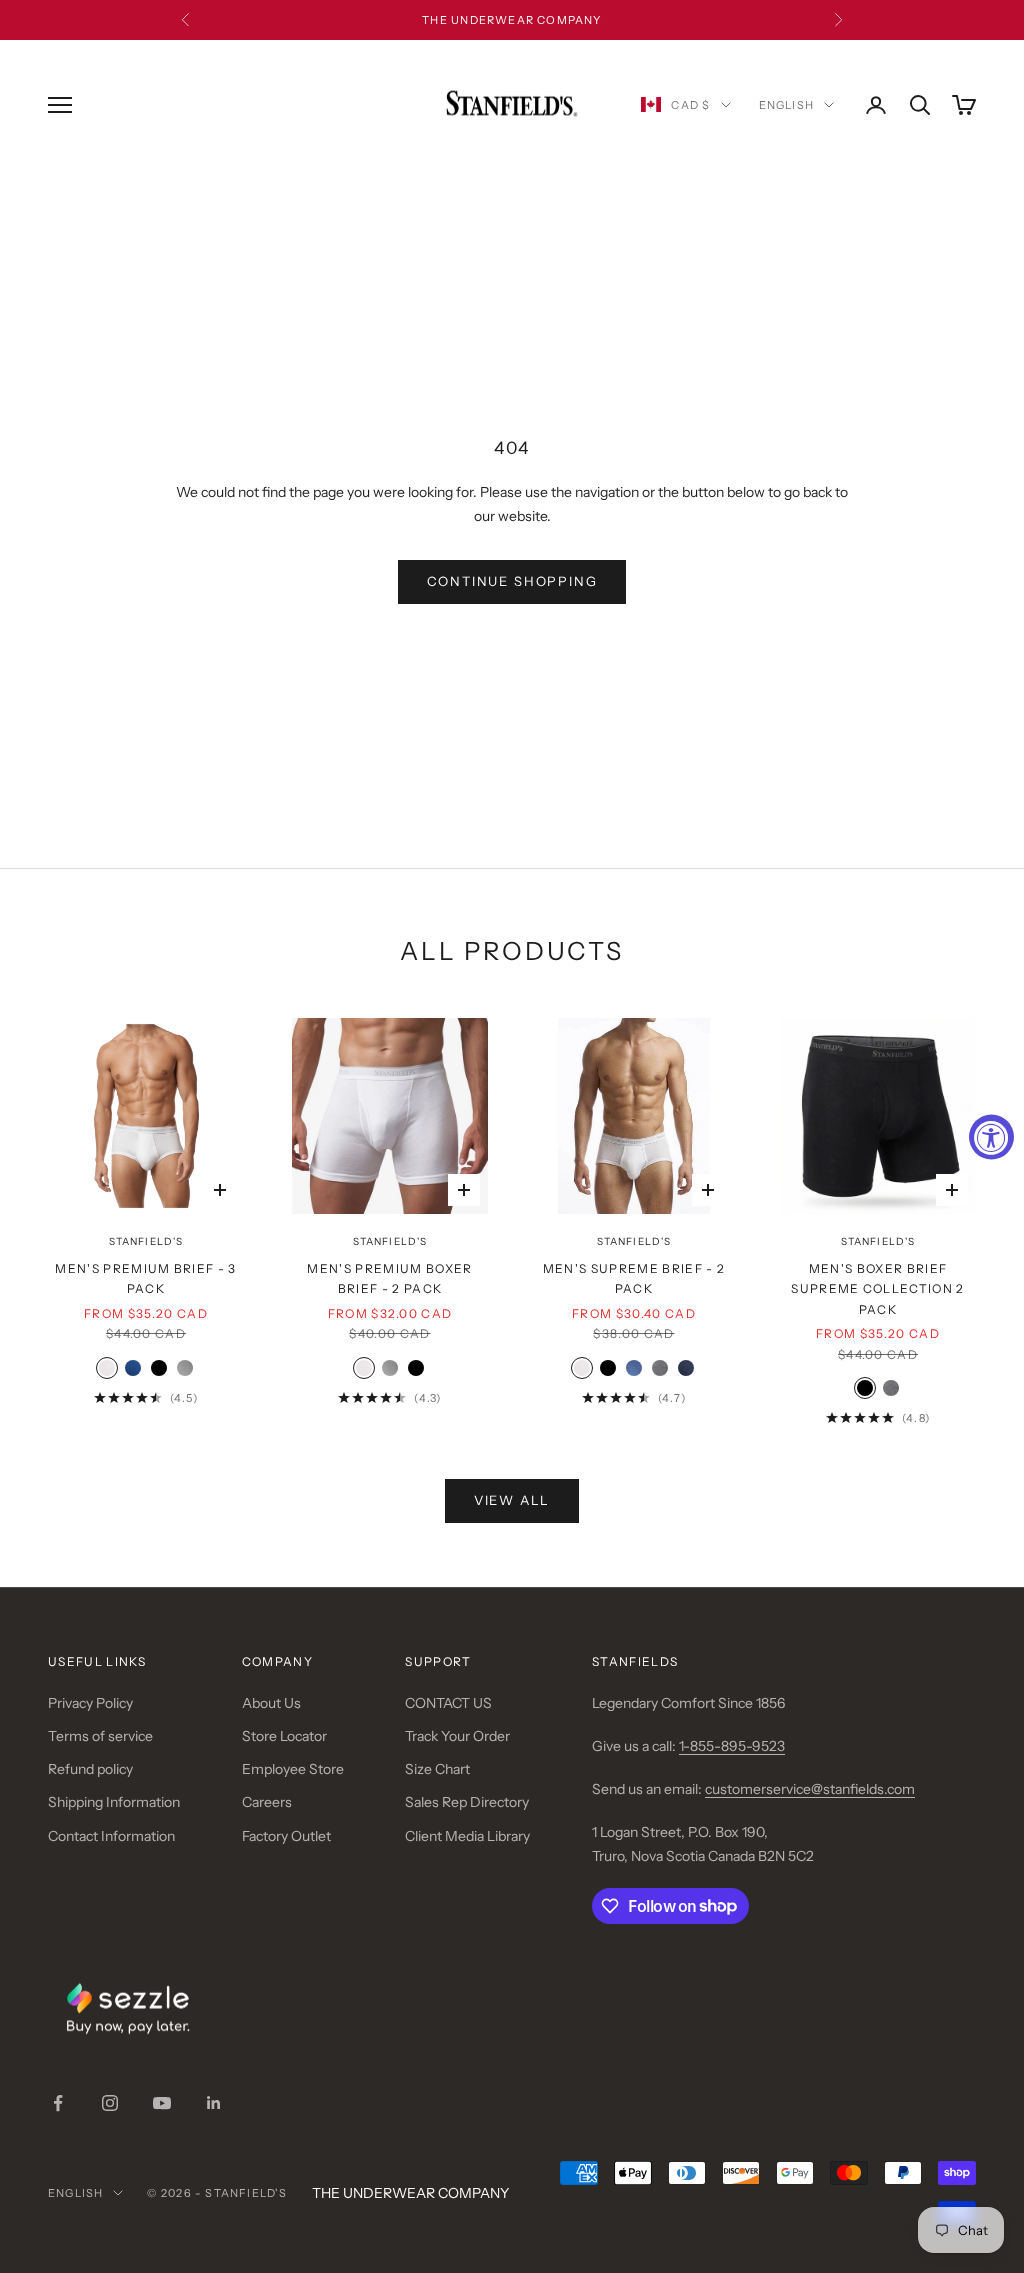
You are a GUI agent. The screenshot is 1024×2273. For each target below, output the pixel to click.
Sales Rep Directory (467, 1802)
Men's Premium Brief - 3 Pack (145, 1278)
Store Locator (284, 1736)
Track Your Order (457, 1736)
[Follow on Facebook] (58, 2103)
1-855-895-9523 (732, 1746)
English (786, 105)
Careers (267, 1802)
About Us (271, 1703)
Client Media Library (467, 1836)
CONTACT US (448, 1703)
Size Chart (437, 1769)
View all (512, 1500)
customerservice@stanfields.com (810, 1789)
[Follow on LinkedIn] (214, 2103)
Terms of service (100, 1736)
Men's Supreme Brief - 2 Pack (634, 1278)
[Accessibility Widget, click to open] (991, 1136)
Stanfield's (146, 1241)
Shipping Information (114, 1802)
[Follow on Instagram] (110, 2103)
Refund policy (90, 1769)
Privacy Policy (90, 1703)
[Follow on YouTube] (162, 2103)
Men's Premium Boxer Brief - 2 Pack (389, 1278)
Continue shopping (512, 581)
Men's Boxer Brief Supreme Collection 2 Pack (877, 1289)
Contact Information (111, 1836)
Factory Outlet (286, 1836)
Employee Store (293, 1769)
